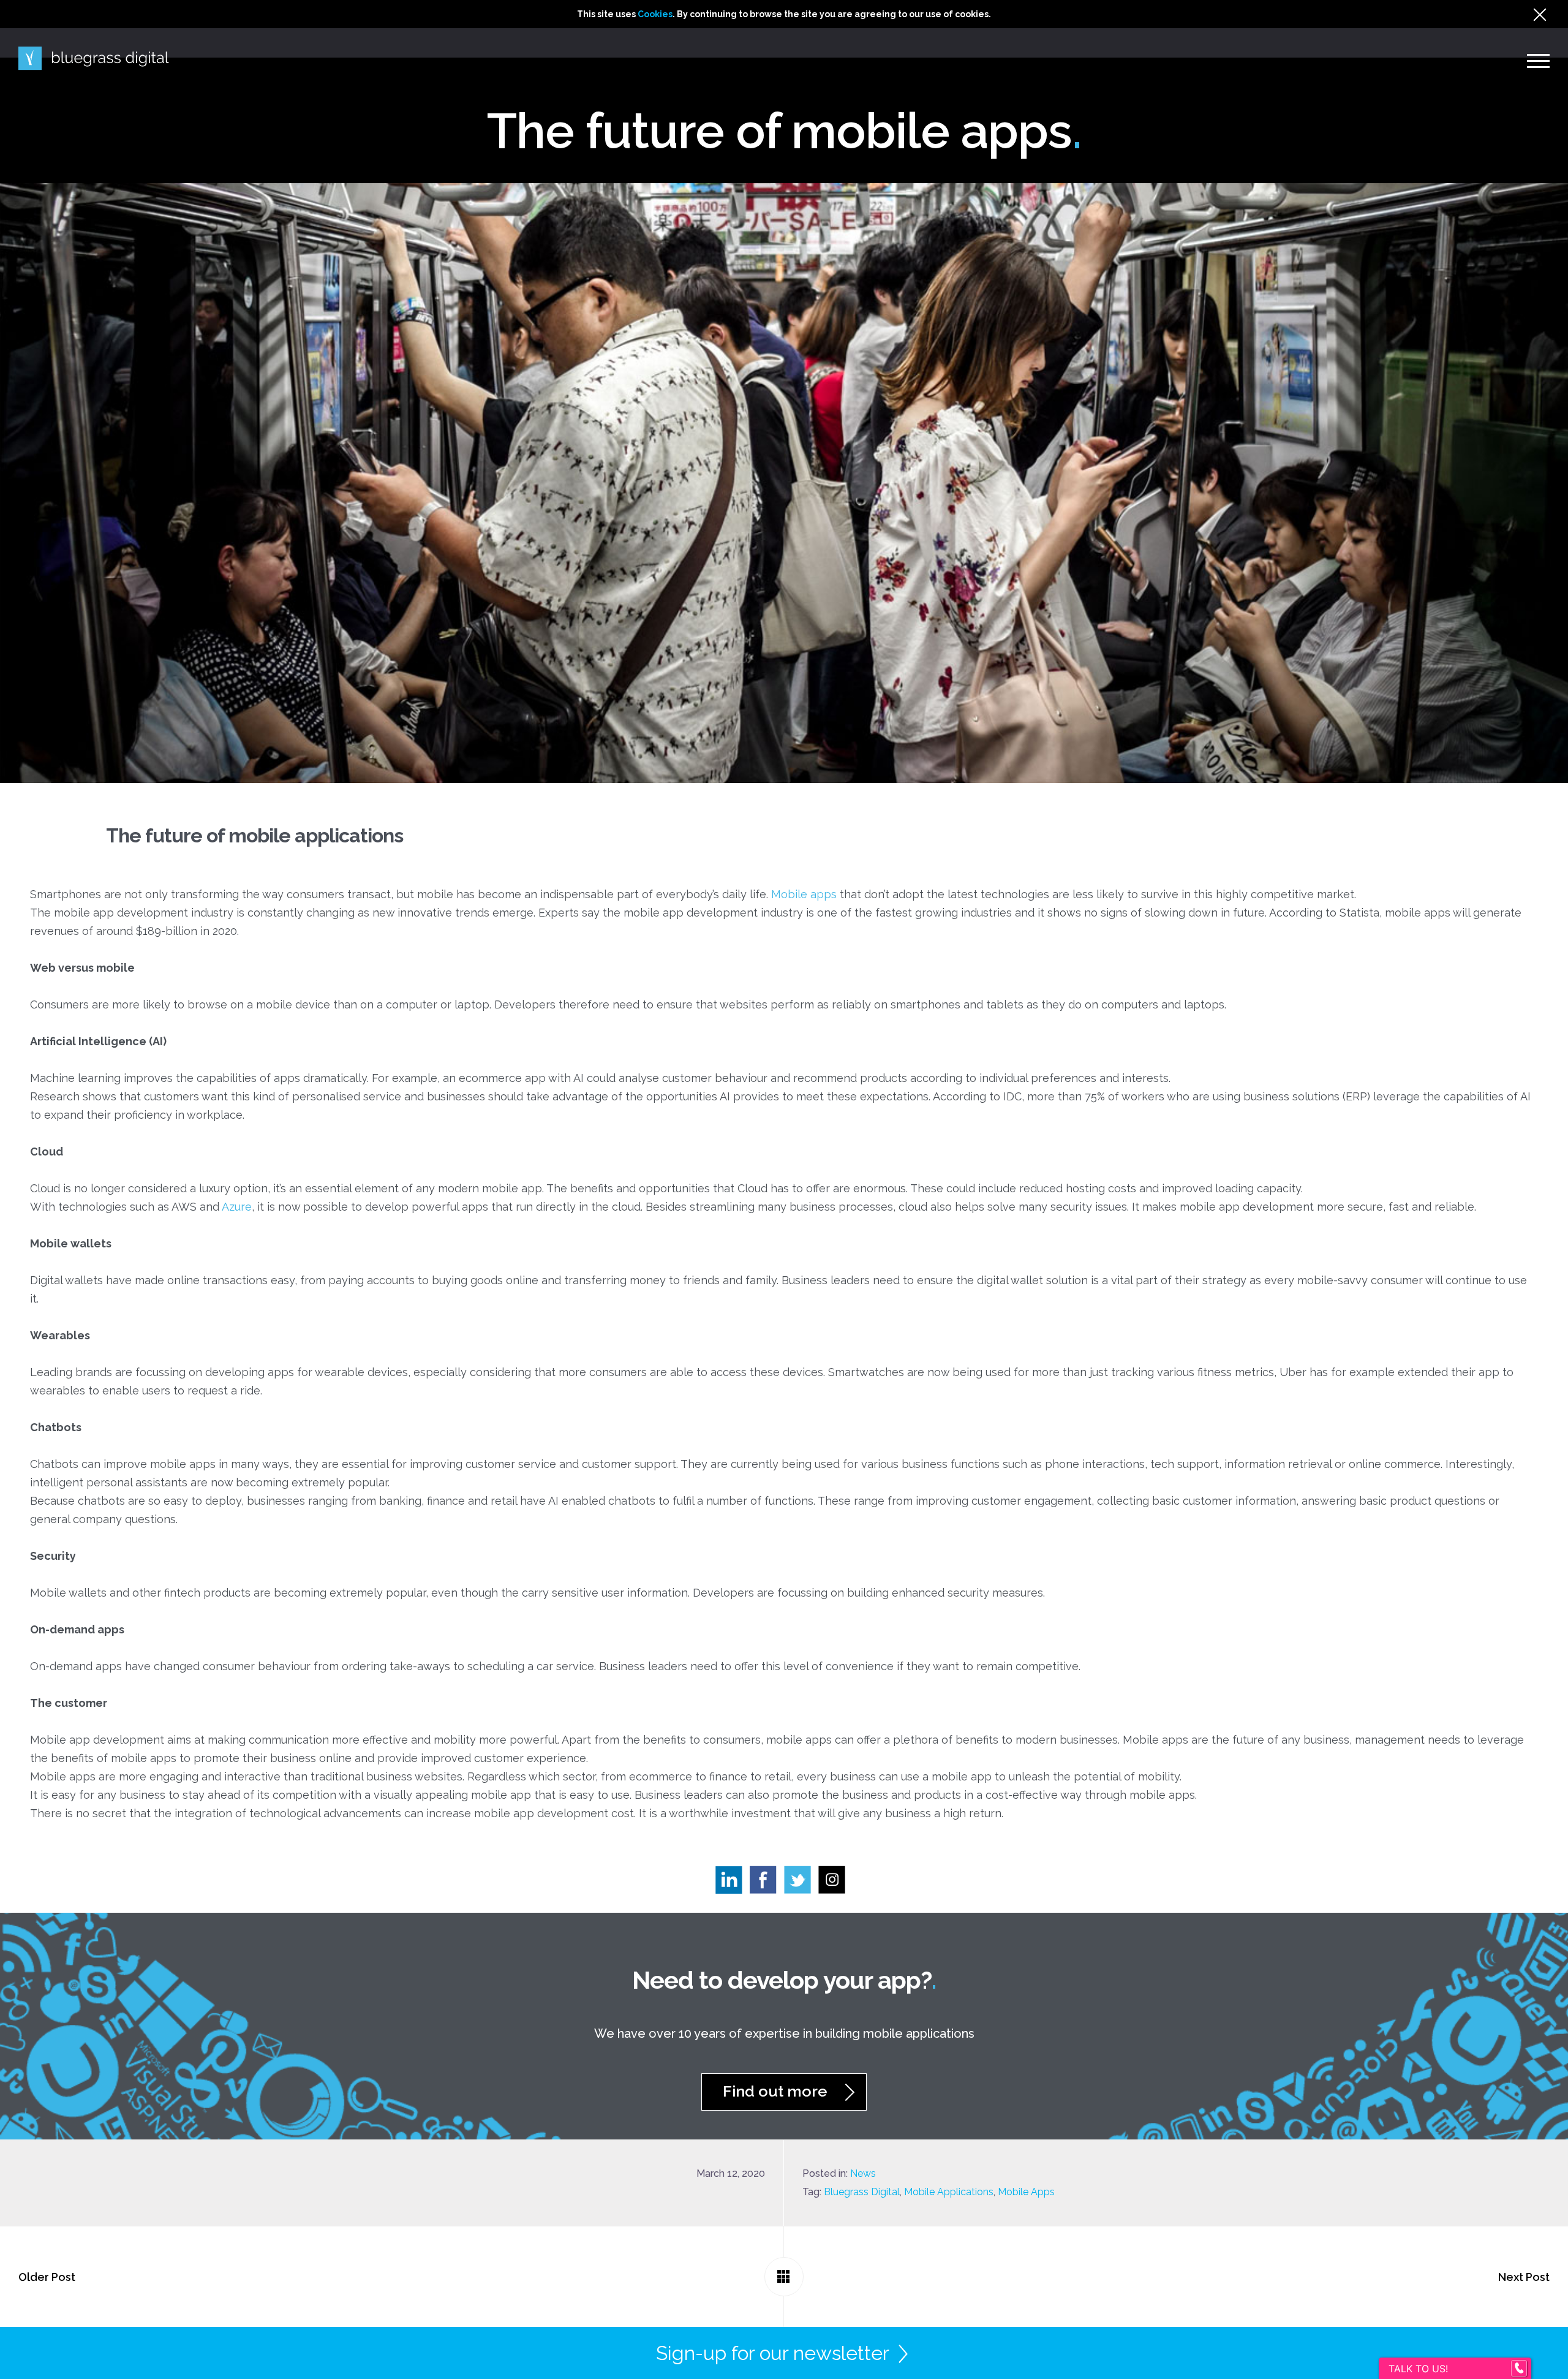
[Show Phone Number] (1519, 2369)
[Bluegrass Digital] (94, 59)
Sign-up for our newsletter (773, 2353)
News (863, 2173)
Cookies (655, 14)
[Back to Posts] (784, 2277)
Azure (237, 1207)
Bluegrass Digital (862, 2192)
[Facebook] (767, 1883)
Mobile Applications (949, 2192)
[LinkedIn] (733, 1883)
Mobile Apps (1026, 2192)
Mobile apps (804, 894)
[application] (1565, 2376)
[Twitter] (801, 1883)
